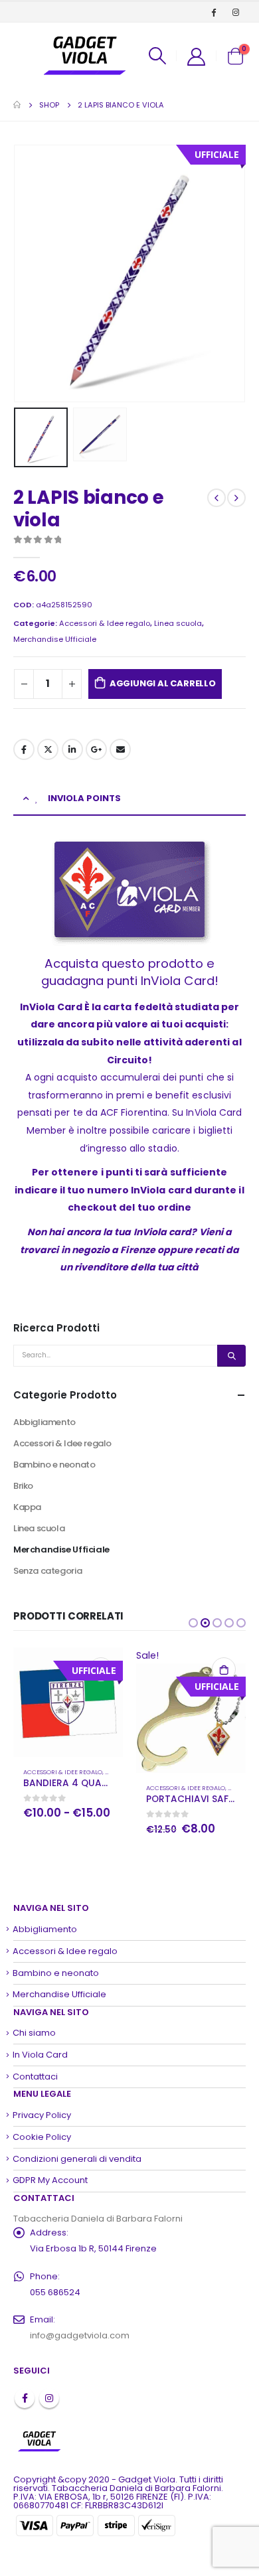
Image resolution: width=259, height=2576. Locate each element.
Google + (96, 749)
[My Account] (196, 56)
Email (120, 749)
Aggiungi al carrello (163, 683)
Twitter (48, 749)
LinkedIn (72, 749)
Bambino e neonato (54, 1465)
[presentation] (30, 273)
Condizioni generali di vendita (77, 2159)
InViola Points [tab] (84, 798)
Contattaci (35, 2077)
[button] (193, 1623)
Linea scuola (178, 623)
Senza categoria (47, 1571)
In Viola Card (40, 2055)
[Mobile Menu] (24, 56)
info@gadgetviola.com (80, 2335)
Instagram (49, 2398)
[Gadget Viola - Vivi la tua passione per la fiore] (85, 56)
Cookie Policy (42, 2137)
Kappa (27, 1507)
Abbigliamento (44, 1422)
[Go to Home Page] (17, 105)
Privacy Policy (42, 2115)
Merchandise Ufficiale (55, 639)
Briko (23, 1486)
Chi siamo (34, 2033)
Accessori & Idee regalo (105, 623)
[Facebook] (214, 12)
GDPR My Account (50, 2180)
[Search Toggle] (157, 56)
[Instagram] (236, 12)
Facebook (24, 749)
